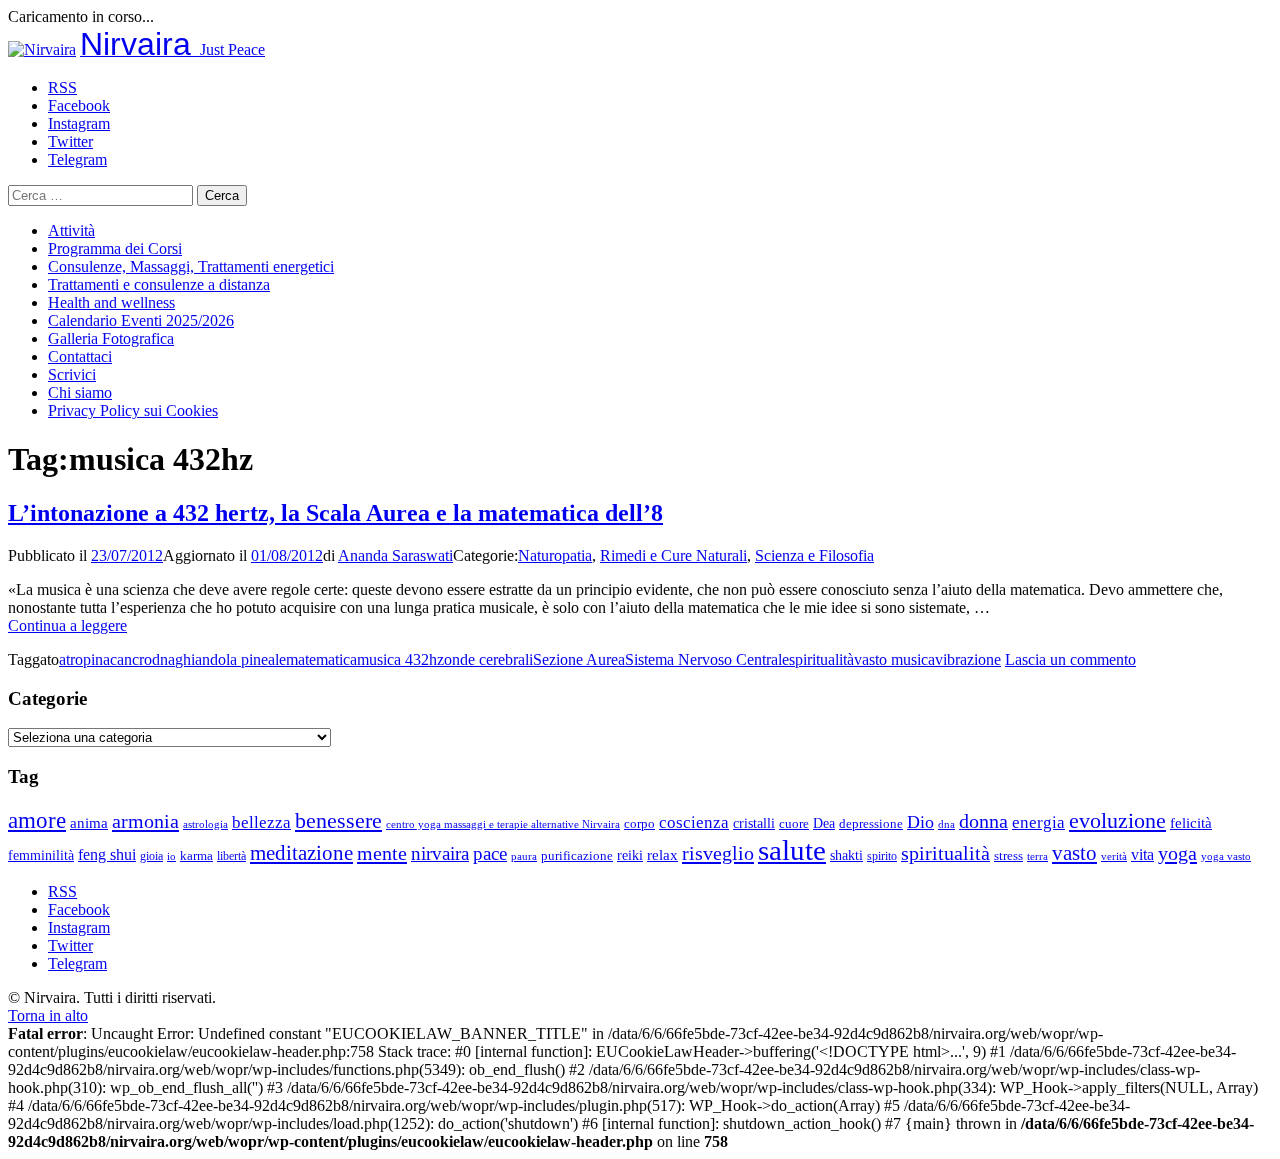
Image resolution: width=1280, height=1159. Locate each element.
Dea (824, 823)
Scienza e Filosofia (814, 555)
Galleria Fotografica (111, 338)
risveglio (718, 853)
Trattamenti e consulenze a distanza (159, 284)
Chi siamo (80, 392)
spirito (882, 856)
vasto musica (894, 659)
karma (196, 856)
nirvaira (440, 853)
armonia (145, 821)
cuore (794, 824)
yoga (1177, 853)
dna (163, 659)
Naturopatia (555, 555)
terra (1037, 856)
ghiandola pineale (230, 659)
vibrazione (968, 659)
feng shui (107, 854)
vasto (1074, 853)
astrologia (205, 824)
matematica (321, 659)
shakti (846, 855)
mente (382, 853)
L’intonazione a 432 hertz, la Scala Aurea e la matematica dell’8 (335, 513)
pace (490, 853)
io (171, 856)
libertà (231, 856)
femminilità (41, 855)
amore (37, 820)
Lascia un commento (1070, 659)
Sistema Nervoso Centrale (707, 659)
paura (524, 856)
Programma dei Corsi (115, 248)
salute (792, 850)
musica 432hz (400, 659)
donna (983, 821)
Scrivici (72, 374)
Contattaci (80, 356)
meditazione (301, 853)
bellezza (261, 822)
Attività (71, 230)
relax (662, 854)
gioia (151, 856)
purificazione (577, 855)
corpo (639, 823)
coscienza (694, 822)
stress (1008, 856)
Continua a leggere (67, 625)
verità (1114, 856)
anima (89, 823)
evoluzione (1117, 820)
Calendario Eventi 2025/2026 (141, 320)
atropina (84, 659)
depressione (871, 824)
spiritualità (821, 659)
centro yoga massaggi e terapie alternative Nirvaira (503, 824)
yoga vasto (1226, 856)
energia (1038, 822)
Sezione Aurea (579, 659)
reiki (630, 855)
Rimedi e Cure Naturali (673, 555)
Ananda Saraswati (395, 555)
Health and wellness (111, 302)
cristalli (754, 823)
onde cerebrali (488, 659)
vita (1142, 855)
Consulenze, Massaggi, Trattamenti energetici (191, 266)
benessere (338, 820)
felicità (1191, 822)
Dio (920, 822)
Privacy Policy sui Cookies (133, 410)
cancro (131, 659)
